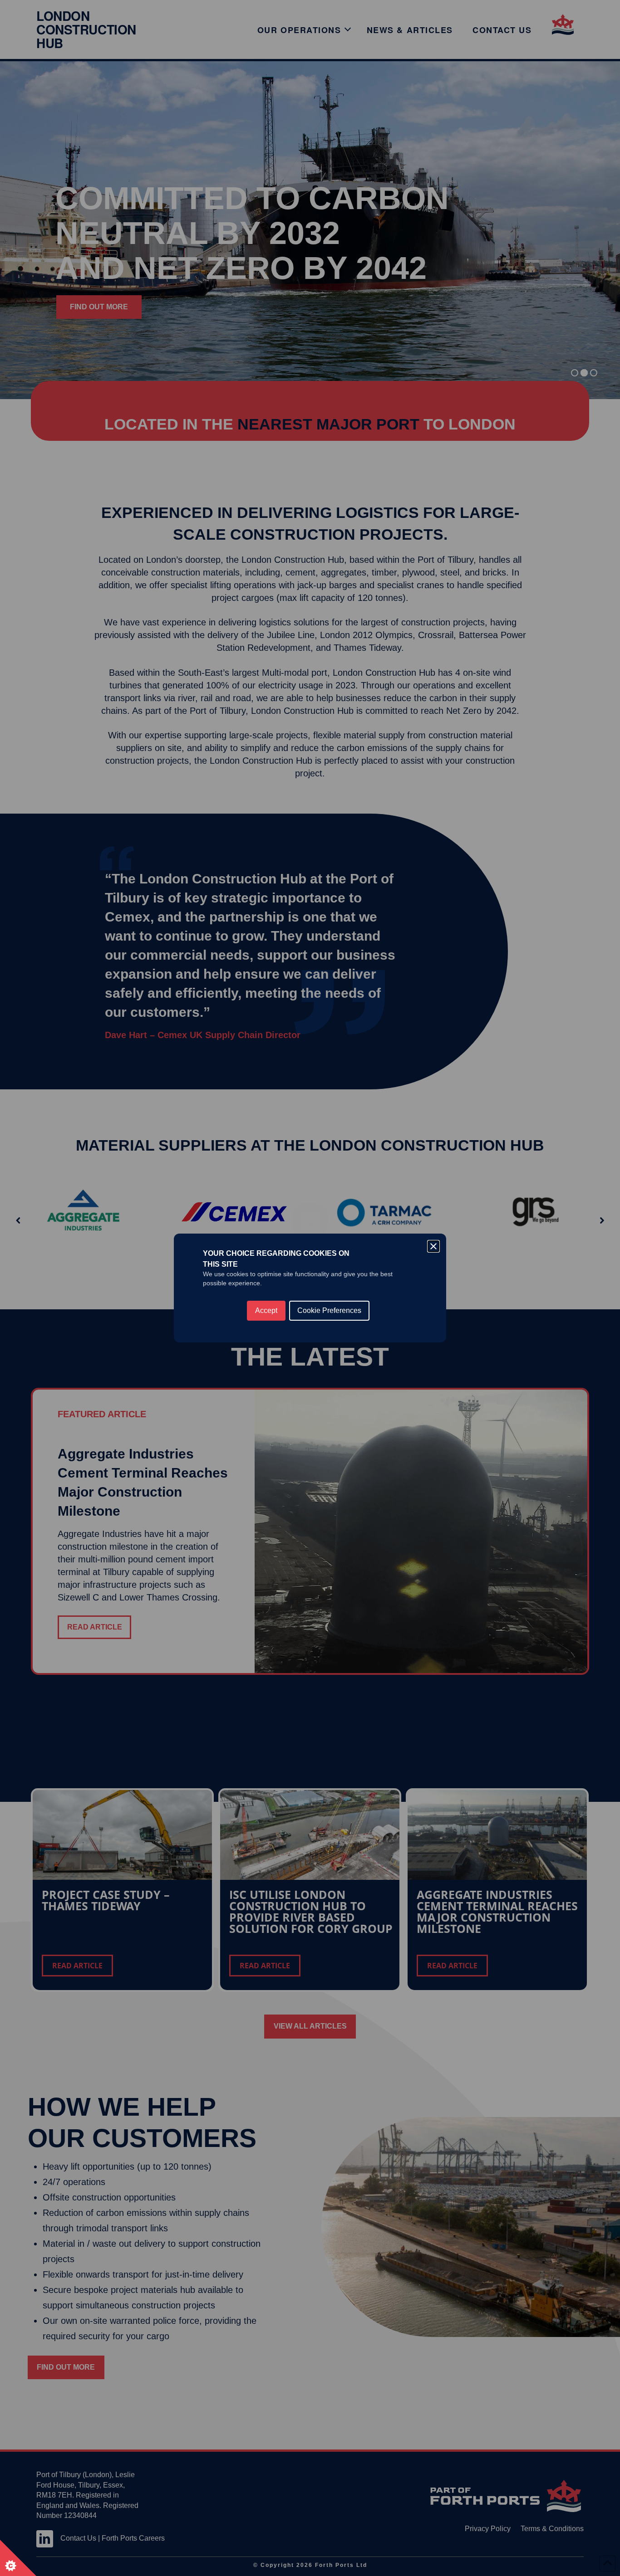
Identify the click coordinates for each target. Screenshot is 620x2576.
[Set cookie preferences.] (18, 2558)
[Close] (433, 1246)
